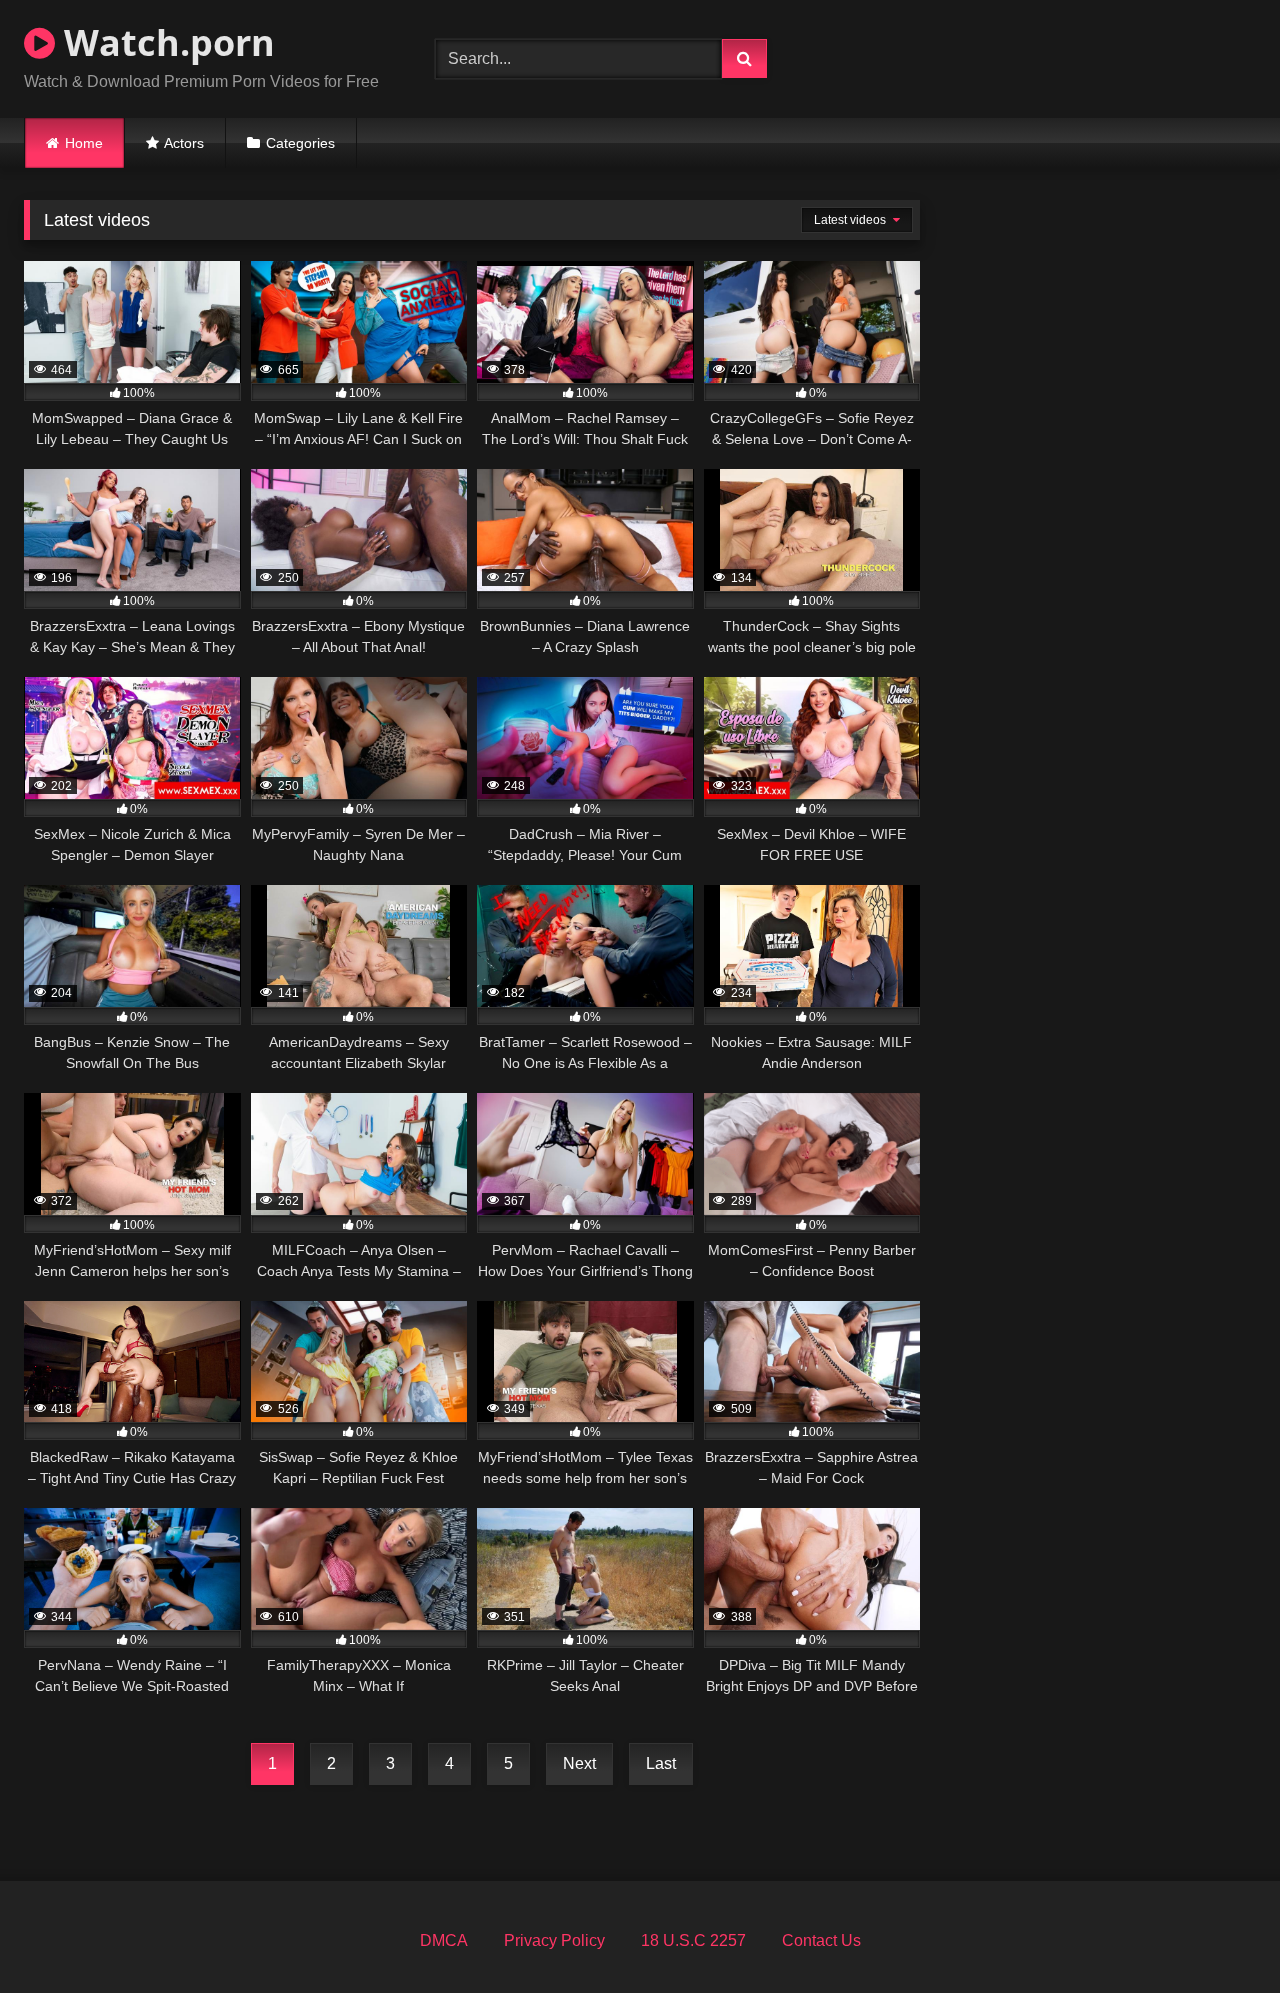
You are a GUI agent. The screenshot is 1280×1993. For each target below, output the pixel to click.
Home (84, 143)
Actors (184, 143)
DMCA (444, 1940)
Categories (300, 143)
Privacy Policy (554, 1940)
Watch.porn (165, 42)
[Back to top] (1218, 1933)
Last (661, 1763)
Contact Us (821, 1940)
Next (579, 1763)
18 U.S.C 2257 (693, 1940)
